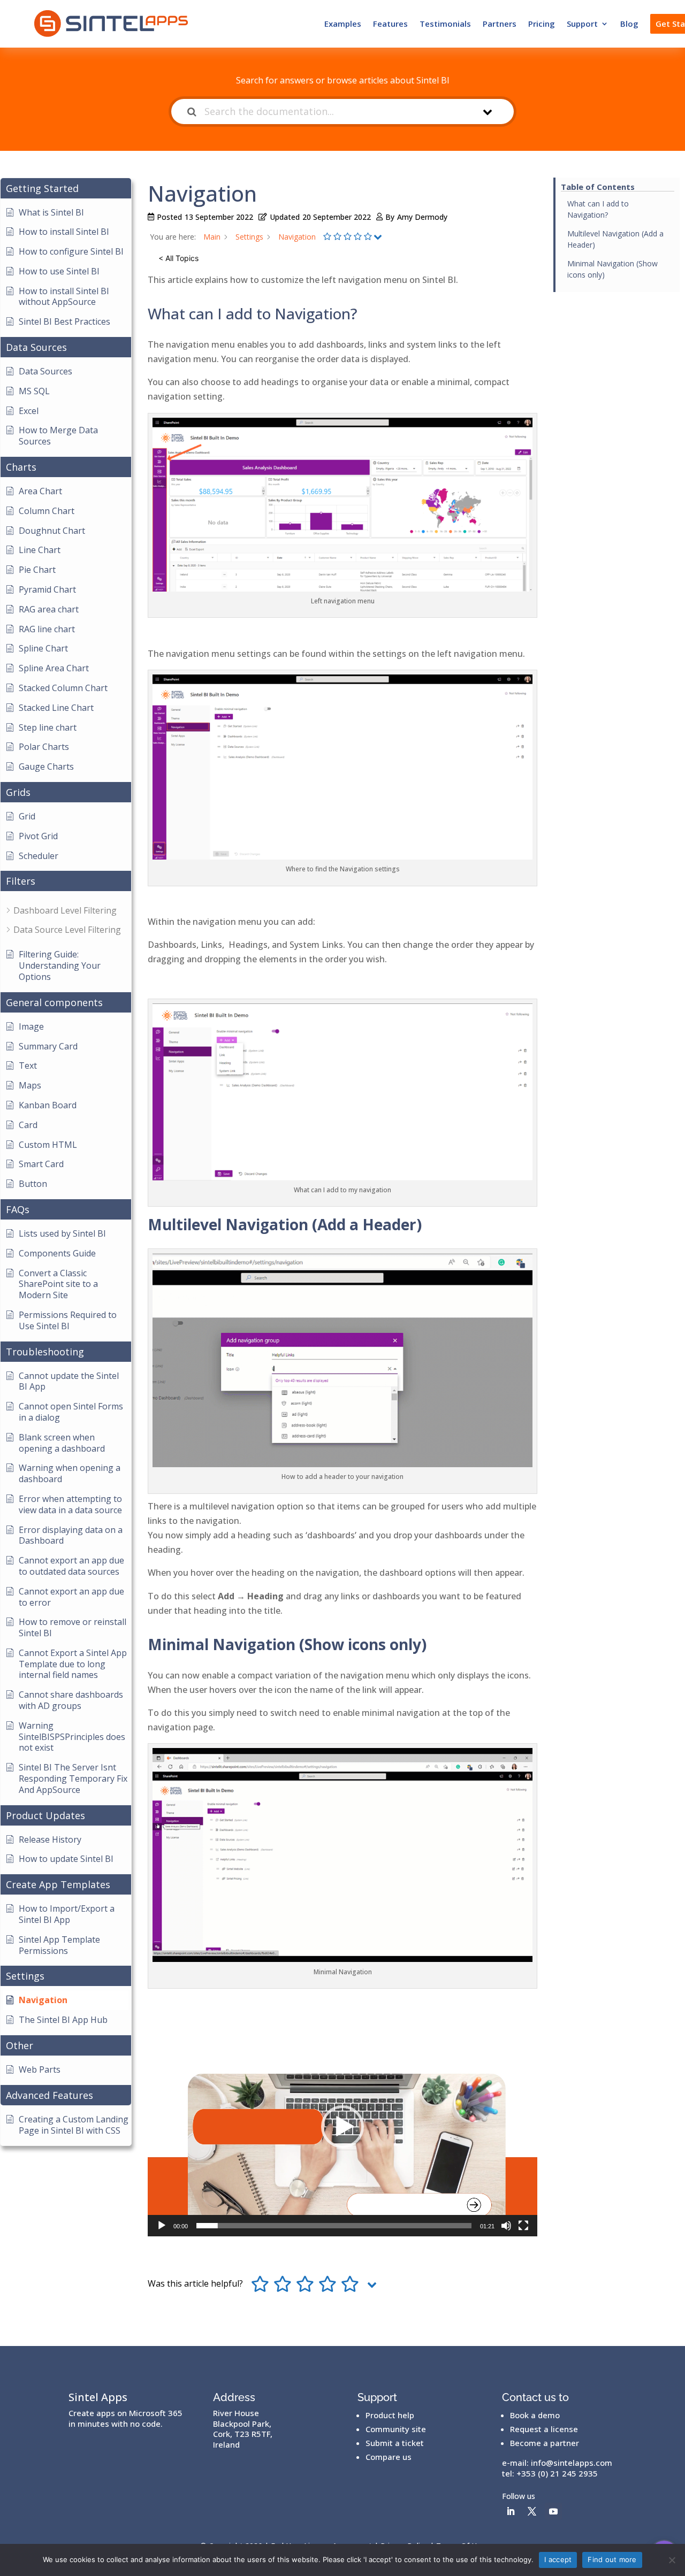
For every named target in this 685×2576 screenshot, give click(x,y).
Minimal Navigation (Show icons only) (612, 269)
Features (390, 24)
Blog (629, 24)
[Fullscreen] (523, 2226)
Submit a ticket (395, 2443)
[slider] (334, 2226)
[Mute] (506, 2226)
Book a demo (535, 2415)
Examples (343, 24)
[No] (672, 2560)
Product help (390, 2415)
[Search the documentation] (192, 112)
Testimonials (445, 24)
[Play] (162, 2226)
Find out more (612, 2559)
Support (582, 24)
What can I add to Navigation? (598, 209)
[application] (342, 2127)
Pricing (542, 24)
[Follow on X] (532, 2511)
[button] (342, 2127)
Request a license (544, 2429)
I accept (558, 2559)
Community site (396, 2429)
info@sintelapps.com (572, 2463)
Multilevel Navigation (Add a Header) (615, 239)
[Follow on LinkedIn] (511, 2511)
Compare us (389, 2457)
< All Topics (178, 258)
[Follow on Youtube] (553, 2511)
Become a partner (545, 2443)
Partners (500, 24)
